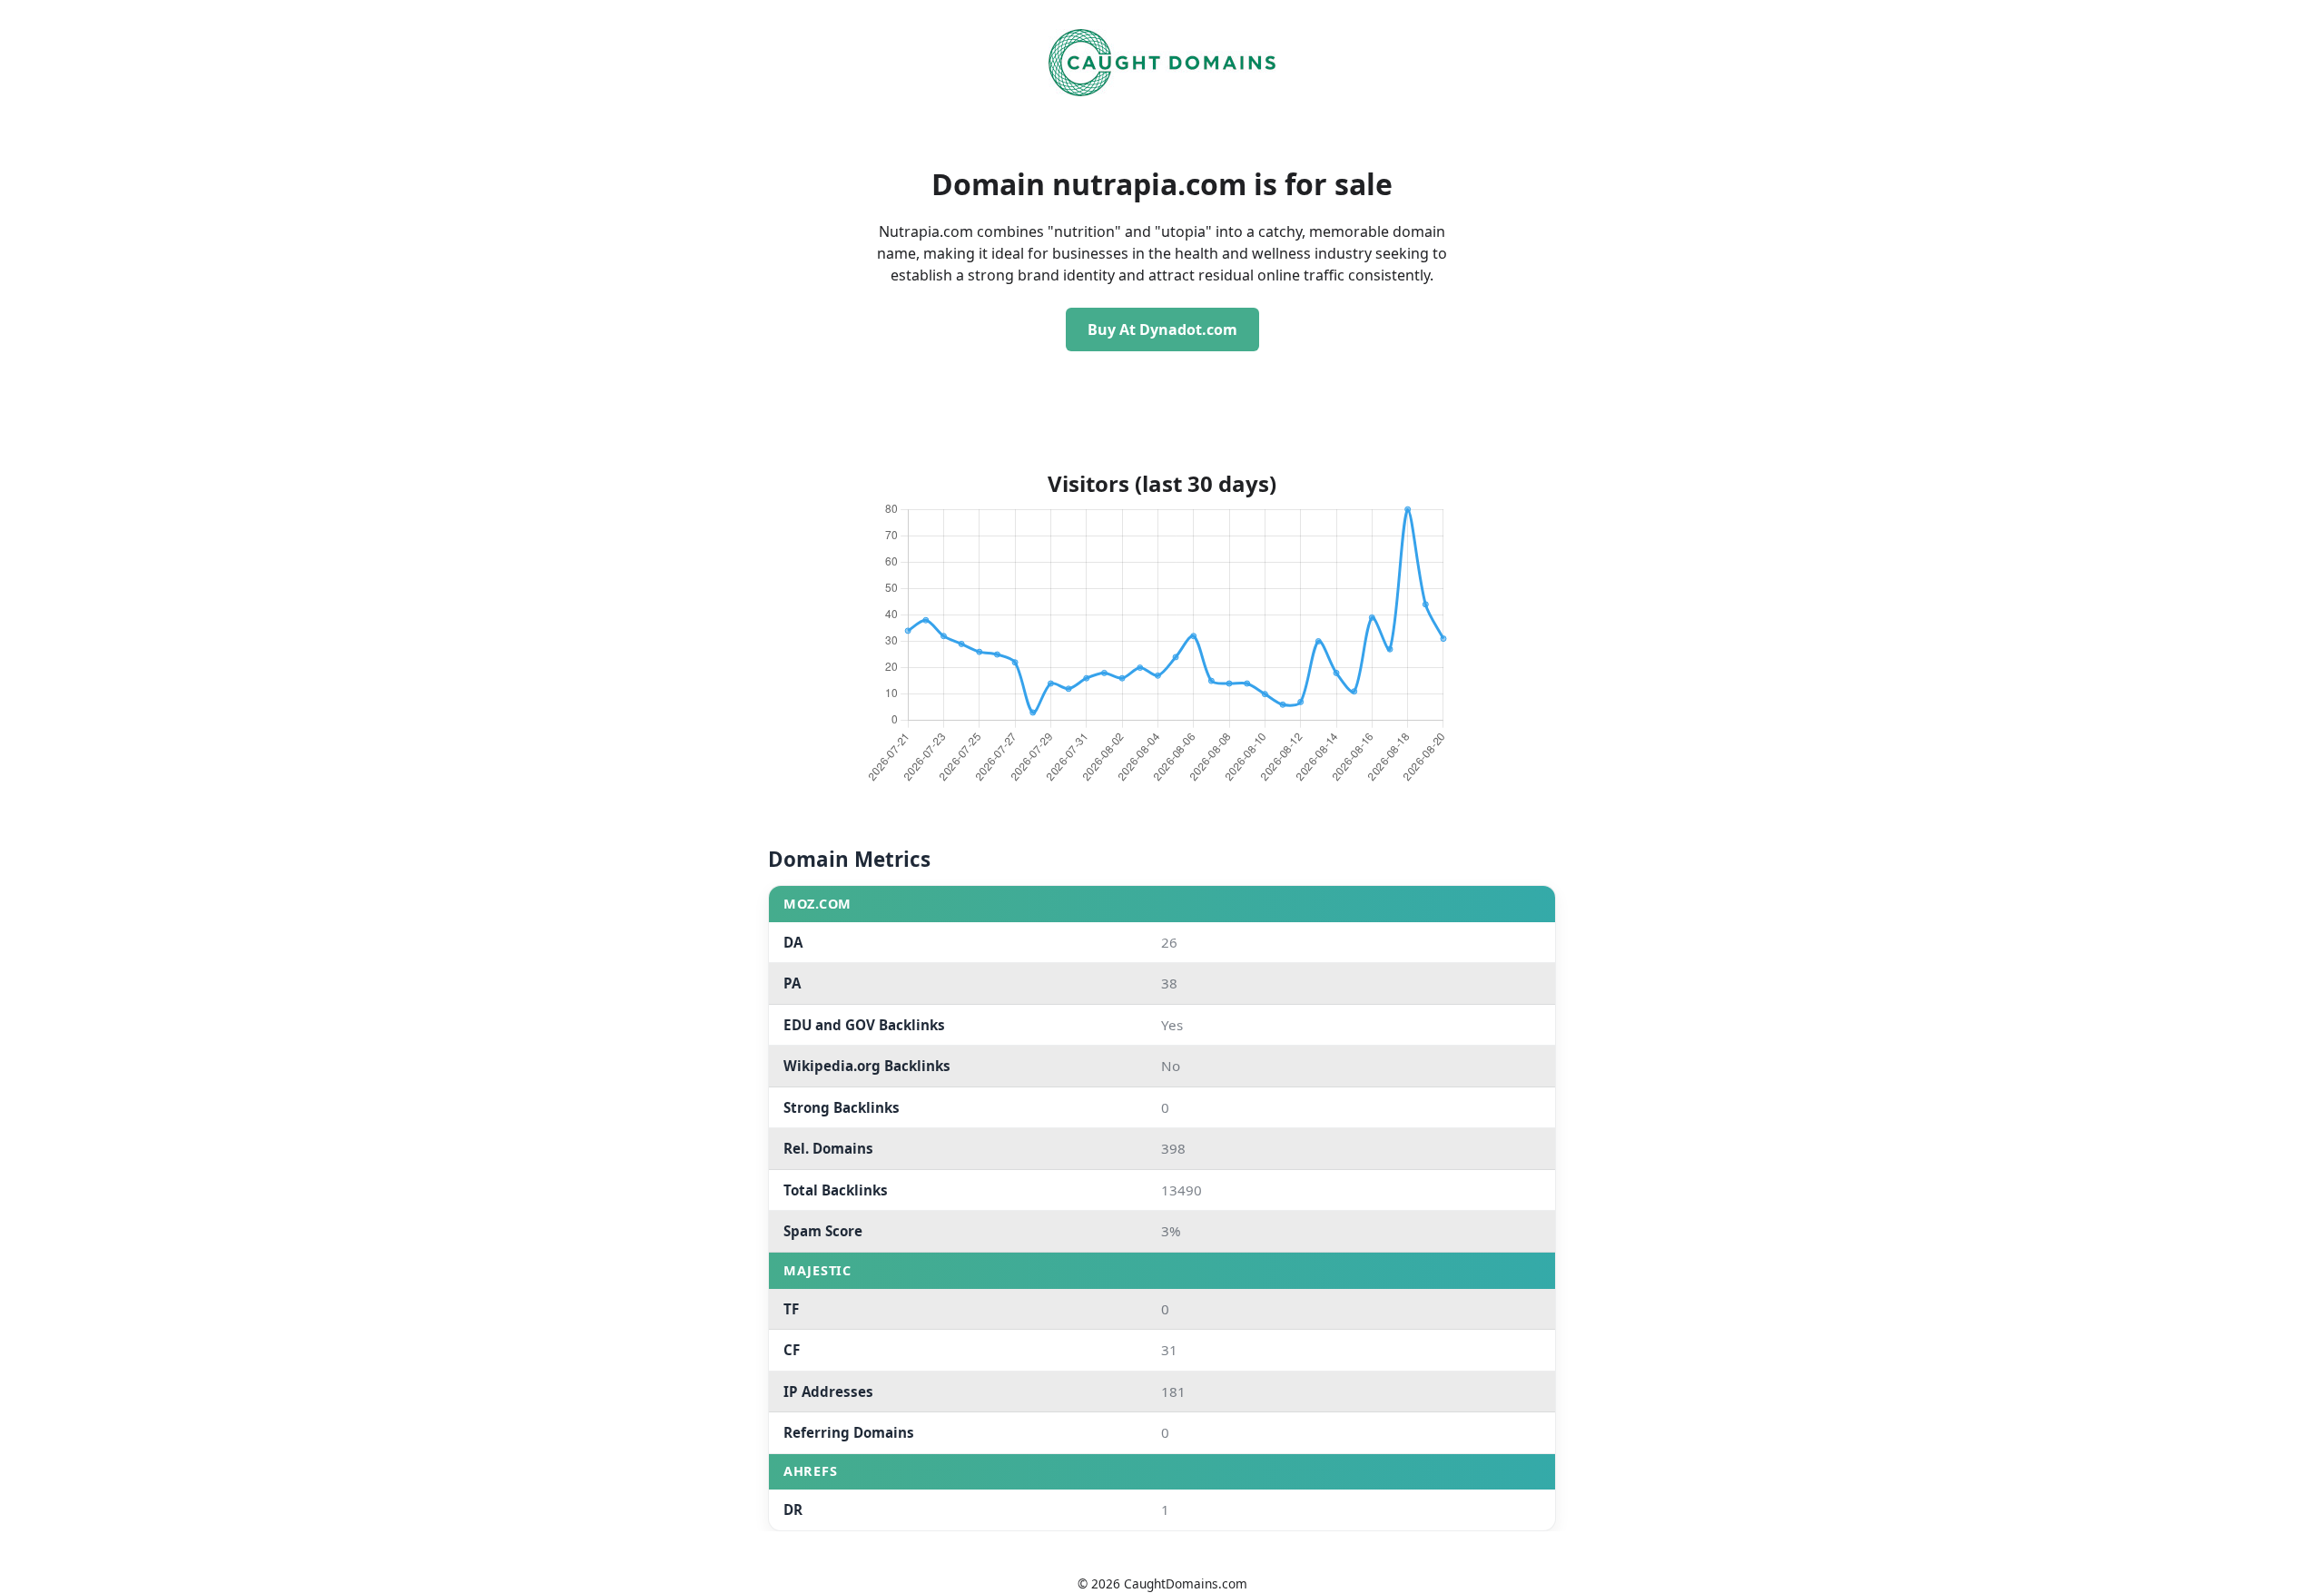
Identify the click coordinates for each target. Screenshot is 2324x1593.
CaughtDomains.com (1186, 1583)
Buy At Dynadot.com (1162, 329)
